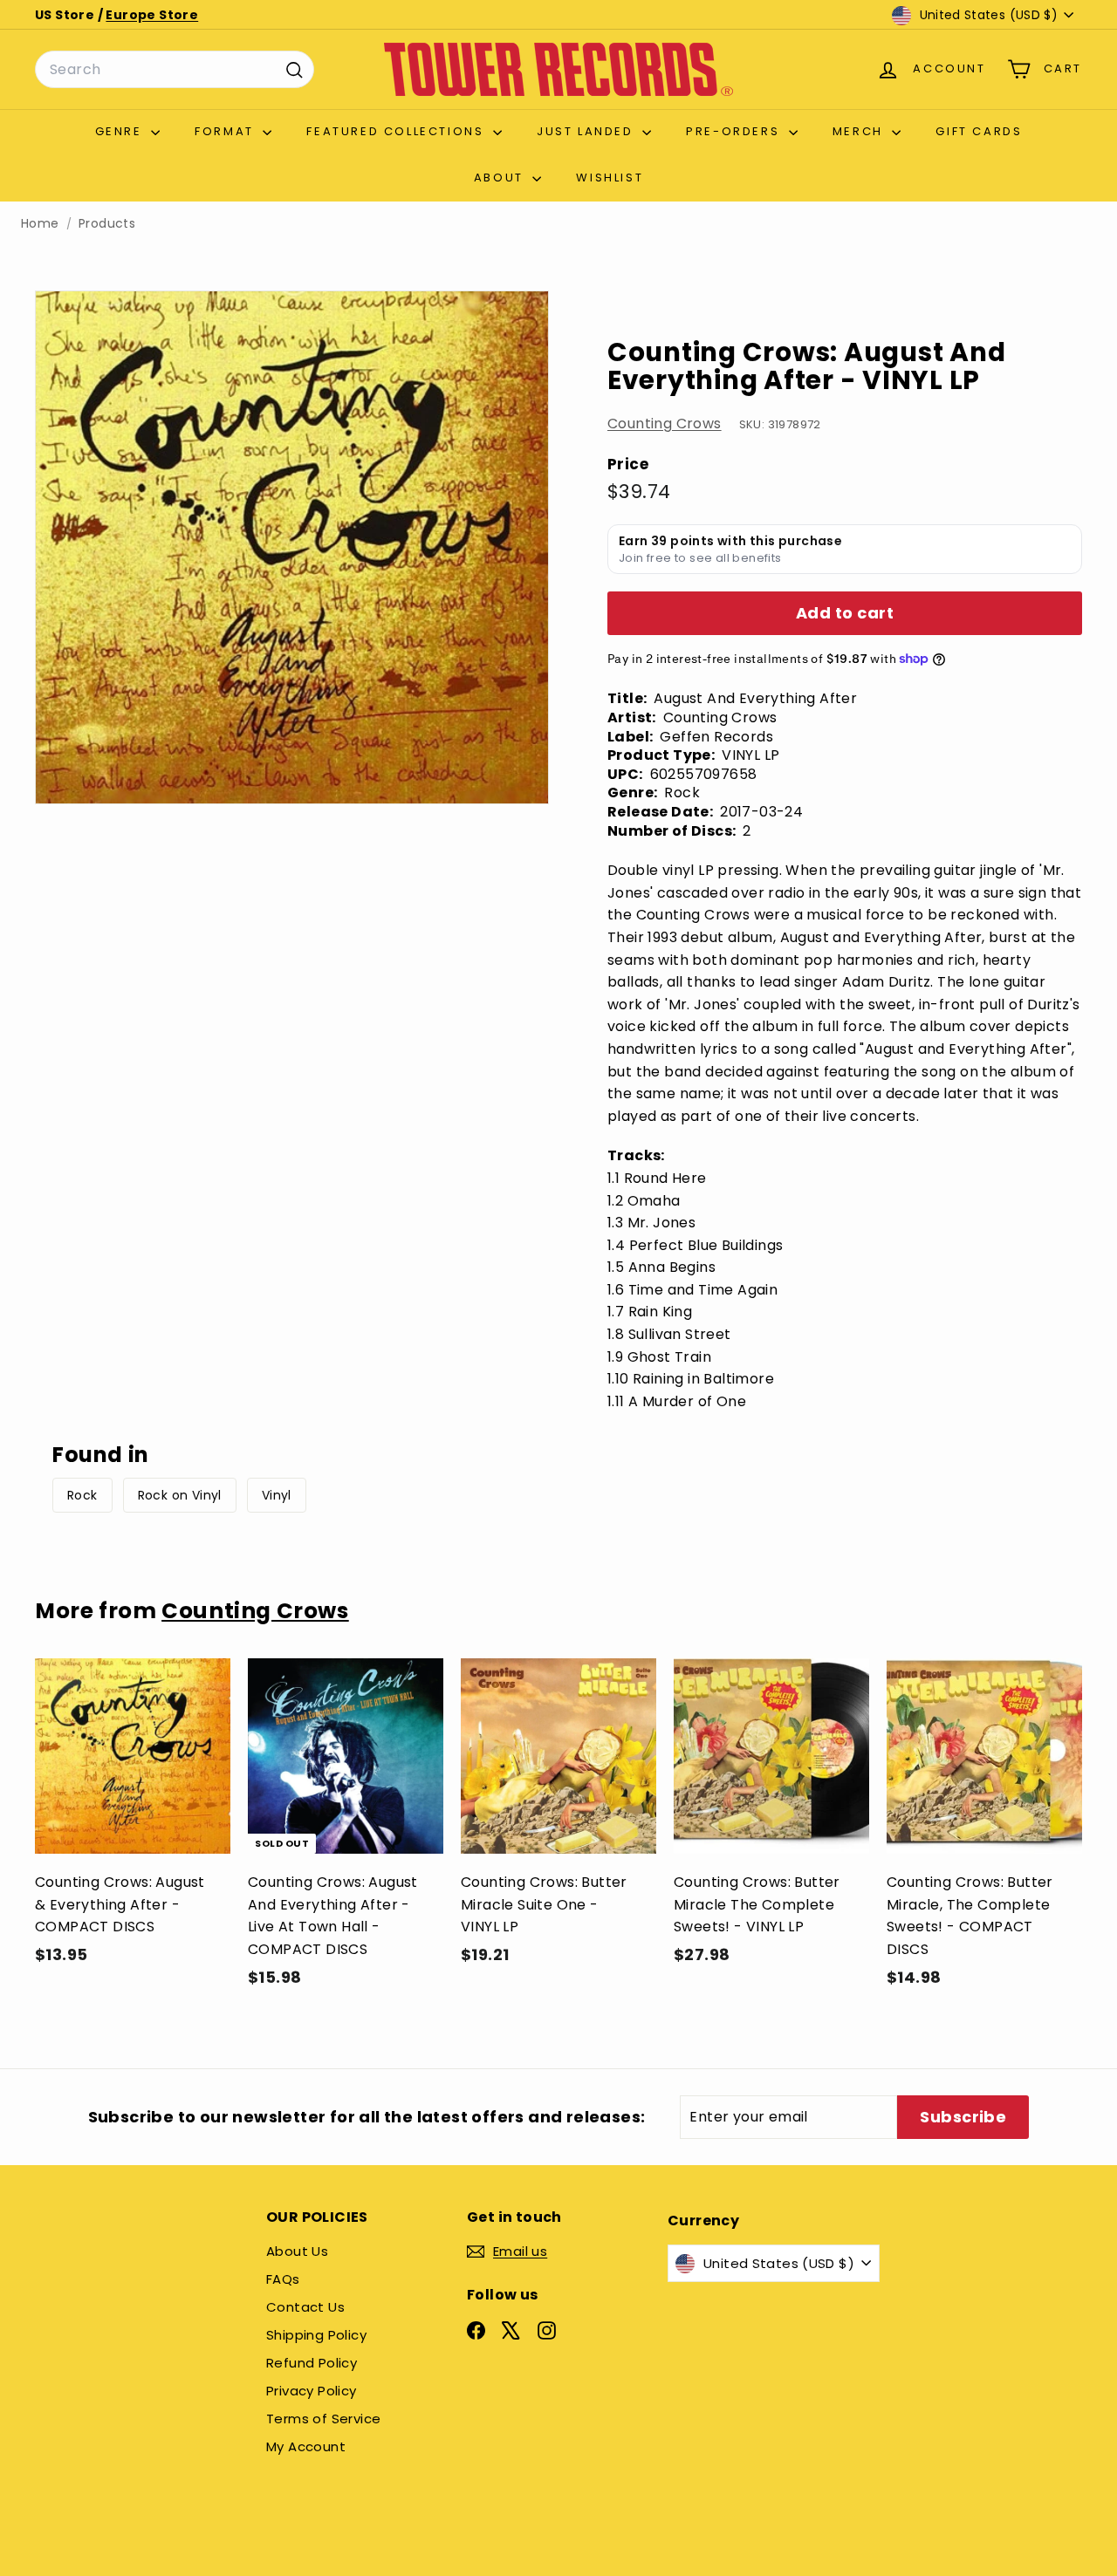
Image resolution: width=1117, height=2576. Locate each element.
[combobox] (175, 70)
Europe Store (152, 15)
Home (40, 224)
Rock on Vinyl (180, 1495)
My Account (306, 2446)
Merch (860, 131)
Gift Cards (979, 131)
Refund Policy (312, 2363)
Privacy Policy (312, 2391)
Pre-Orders (735, 131)
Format (226, 131)
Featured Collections (397, 131)
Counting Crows (665, 424)
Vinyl (277, 1495)
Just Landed (587, 131)
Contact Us (305, 2307)
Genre (121, 131)
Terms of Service (323, 2419)
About (501, 178)
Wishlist (610, 178)
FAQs (283, 2279)
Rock (82, 1495)
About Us (297, 2251)
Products (107, 224)
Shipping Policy (316, 2335)
